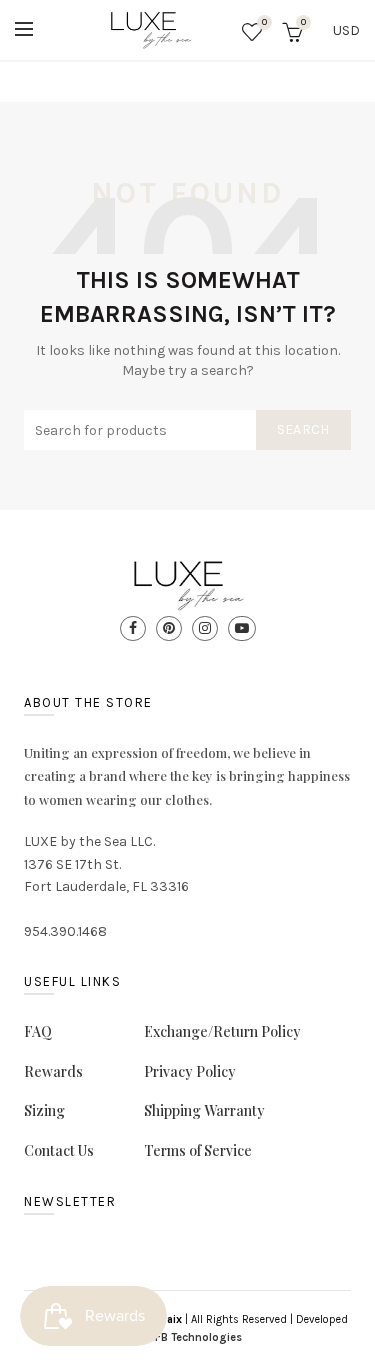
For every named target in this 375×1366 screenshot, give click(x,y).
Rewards (53, 1071)
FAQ (38, 1031)
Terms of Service (198, 1150)
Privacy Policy (190, 1071)
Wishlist (264, 22)
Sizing (44, 1110)
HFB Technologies (195, 1337)
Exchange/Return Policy (222, 1031)
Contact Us (59, 1150)
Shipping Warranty (204, 1110)
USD (346, 30)
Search (303, 429)
